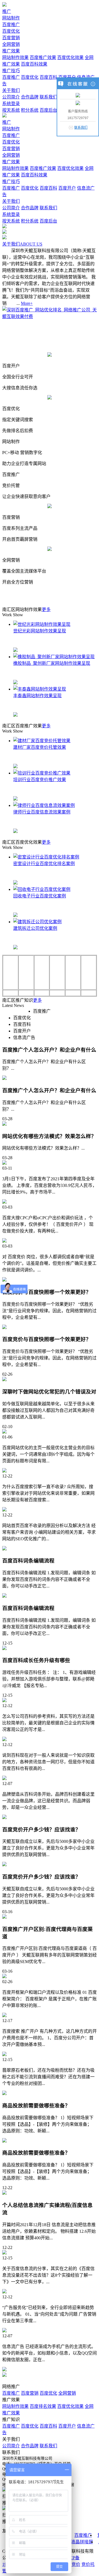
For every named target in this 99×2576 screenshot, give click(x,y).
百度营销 (11, 38)
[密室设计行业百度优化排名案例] (46, 857)
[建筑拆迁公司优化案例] (37, 922)
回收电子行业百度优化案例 (40, 896)
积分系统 (30, 110)
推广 (7, 11)
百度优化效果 (70, 57)
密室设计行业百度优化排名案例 (44, 864)
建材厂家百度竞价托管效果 (40, 747)
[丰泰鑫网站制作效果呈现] (40, 689)
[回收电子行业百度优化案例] (42, 889)
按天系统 (11, 110)
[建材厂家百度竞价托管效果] (42, 741)
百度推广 (11, 25)
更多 (46, 609)
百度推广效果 (43, 57)
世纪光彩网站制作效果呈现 (40, 631)
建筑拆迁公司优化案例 (35, 928)
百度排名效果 (43, 2406)
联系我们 (48, 97)
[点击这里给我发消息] (78, 95)
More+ (27, 303)
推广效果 (11, 51)
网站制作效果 (15, 57)
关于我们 (11, 90)
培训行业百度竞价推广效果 (40, 780)
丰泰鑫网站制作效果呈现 (37, 696)
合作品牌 (30, 97)
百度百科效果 (34, 64)
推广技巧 (11, 71)
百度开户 (67, 188)
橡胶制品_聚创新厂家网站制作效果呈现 (52, 663)
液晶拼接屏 (82, 2542)
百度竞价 (71, 2564)
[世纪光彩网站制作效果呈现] (42, 624)
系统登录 (11, 104)
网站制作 (11, 18)
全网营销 (11, 44)
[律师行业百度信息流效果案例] (44, 805)
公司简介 (11, 97)
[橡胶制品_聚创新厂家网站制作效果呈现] (54, 657)
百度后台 (48, 110)
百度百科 (48, 77)
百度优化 (11, 31)
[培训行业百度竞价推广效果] (42, 773)
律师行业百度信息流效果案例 (42, 812)
